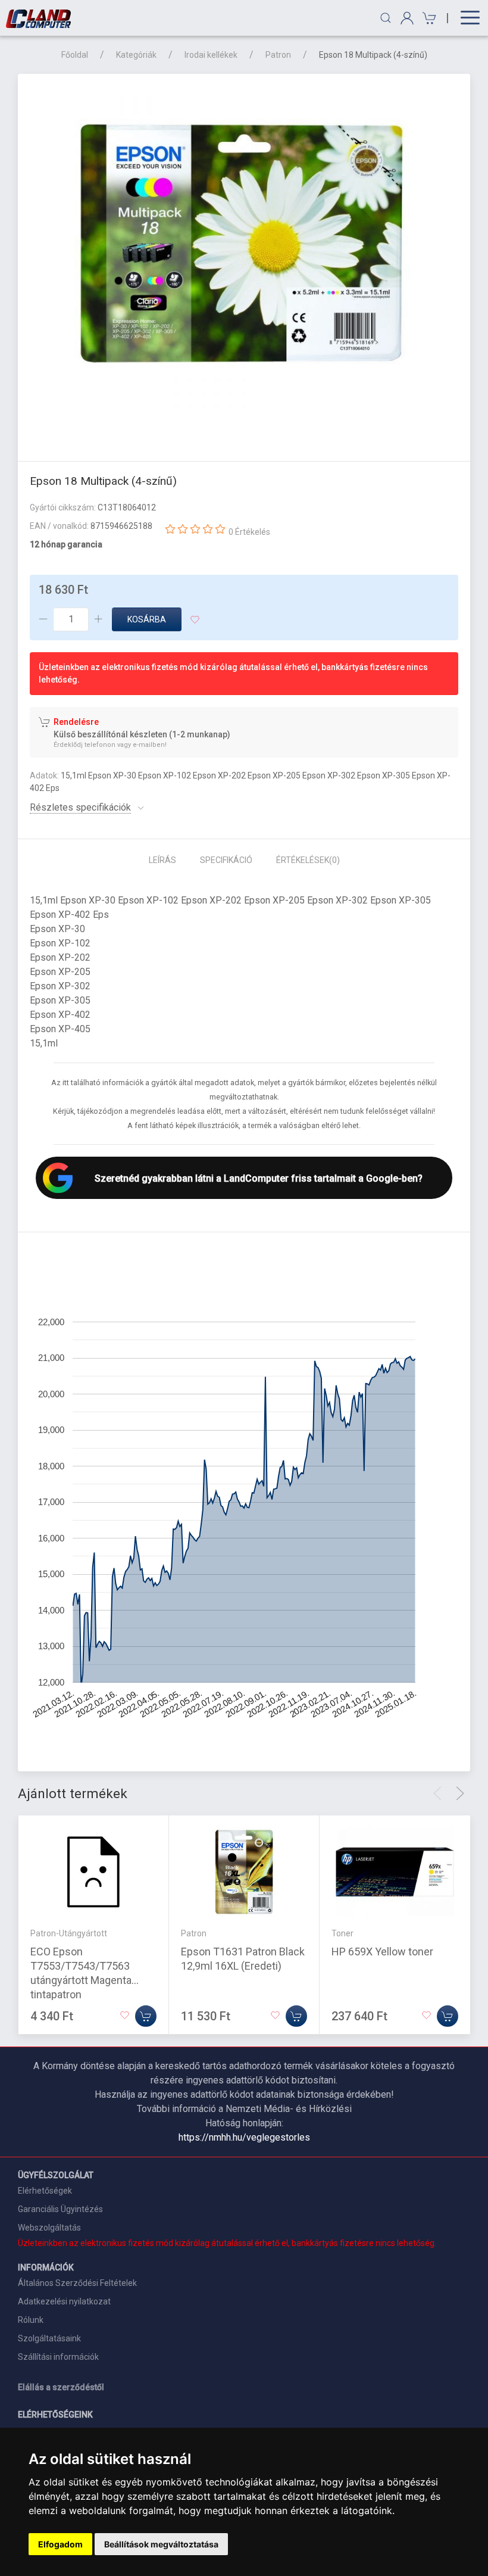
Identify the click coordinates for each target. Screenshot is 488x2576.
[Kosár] (428, 18)
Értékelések (308, 860)
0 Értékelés (249, 532)
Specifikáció (226, 860)
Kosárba (147, 619)
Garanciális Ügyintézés (60, 2209)
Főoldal (75, 55)
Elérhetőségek (45, 2191)
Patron (278, 55)
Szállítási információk (58, 2357)
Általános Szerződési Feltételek (77, 2283)
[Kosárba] (146, 2016)
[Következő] (460, 1793)
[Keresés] (386, 18)
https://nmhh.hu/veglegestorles (244, 2137)
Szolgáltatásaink (49, 2338)
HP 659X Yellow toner (382, 1952)
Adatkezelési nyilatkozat (64, 2301)
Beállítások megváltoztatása (161, 2544)
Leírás (162, 860)
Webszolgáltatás (49, 2228)
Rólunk (31, 2320)
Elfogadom (60, 2544)
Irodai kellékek (211, 55)
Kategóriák (136, 55)
